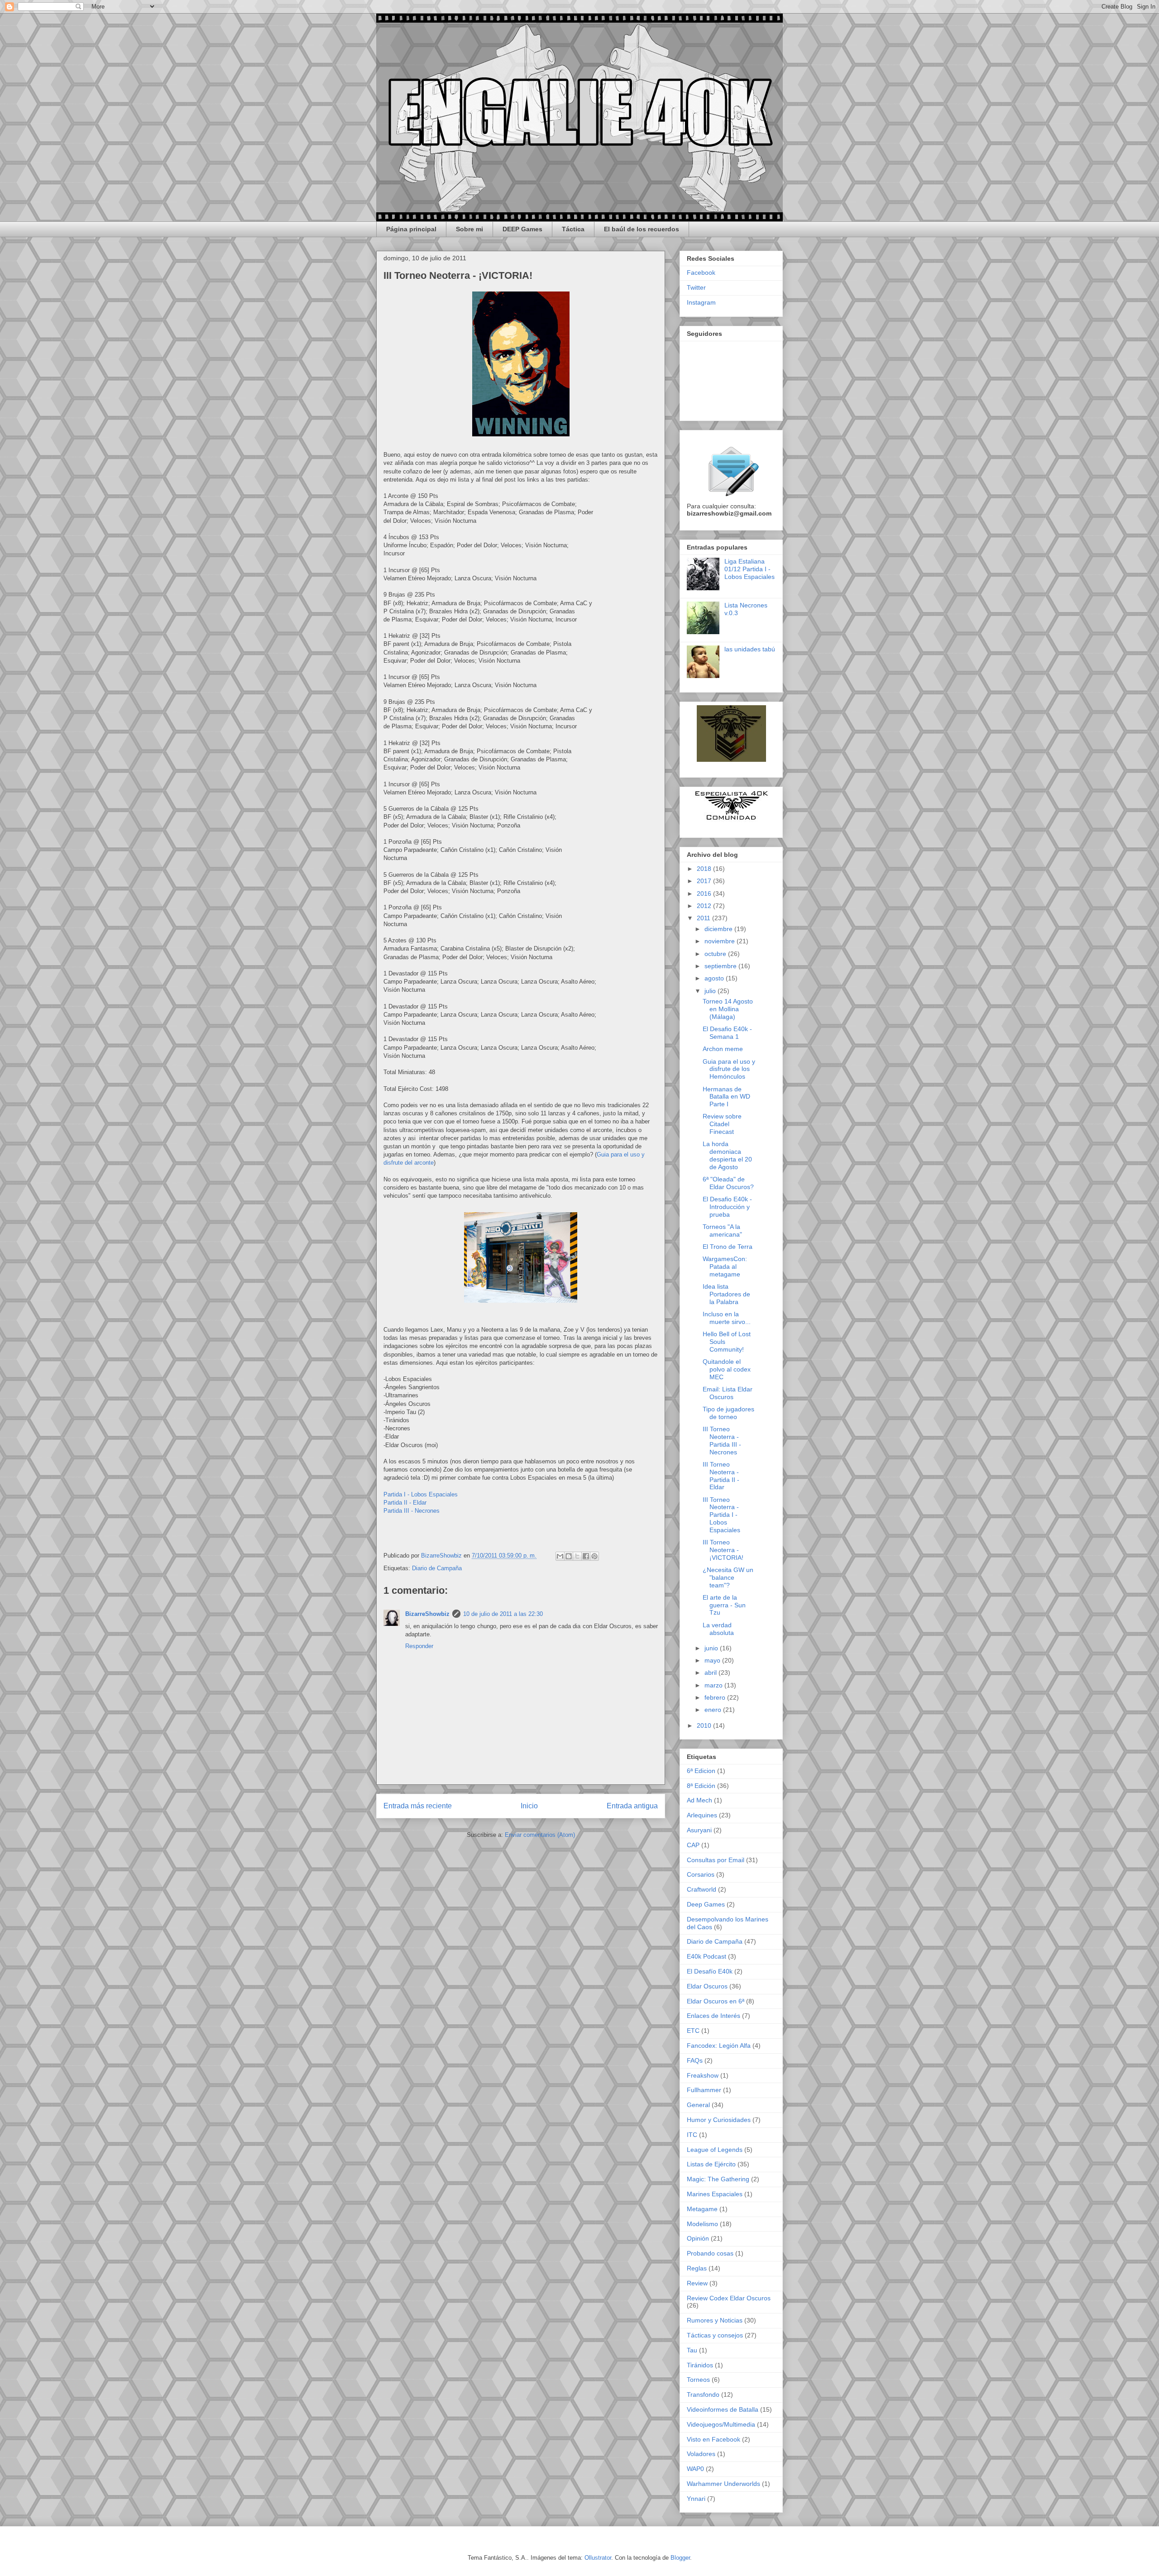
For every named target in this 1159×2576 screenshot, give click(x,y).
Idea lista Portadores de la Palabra (726, 1294)
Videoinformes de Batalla (723, 2409)
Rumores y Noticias (715, 2320)
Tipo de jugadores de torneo (728, 1413)
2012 (705, 906)
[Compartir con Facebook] (586, 1556)
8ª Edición (701, 1786)
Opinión (698, 2238)
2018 (705, 869)
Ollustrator (598, 2558)
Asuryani (699, 1830)
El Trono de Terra (728, 1247)
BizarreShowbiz (427, 1614)
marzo (714, 1685)
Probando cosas (710, 2253)
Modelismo (702, 2224)
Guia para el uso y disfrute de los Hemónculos (729, 1069)
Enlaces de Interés (714, 2016)
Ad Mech (699, 1800)
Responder (419, 1646)
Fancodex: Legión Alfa (719, 2046)
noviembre (721, 941)
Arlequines (702, 1815)
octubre (716, 954)
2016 (705, 894)
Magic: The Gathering (718, 2179)
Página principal (411, 229)
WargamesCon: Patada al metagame (725, 1266)
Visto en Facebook (714, 2439)
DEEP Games (522, 229)
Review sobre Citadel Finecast (722, 1124)
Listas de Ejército (711, 2164)
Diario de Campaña (437, 1568)
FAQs (695, 2060)
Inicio (529, 1806)
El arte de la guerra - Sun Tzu (724, 1605)
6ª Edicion (701, 1771)
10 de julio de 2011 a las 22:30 (503, 1614)
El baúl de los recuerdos (642, 229)
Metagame (702, 2209)
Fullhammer (704, 2090)
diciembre (719, 929)
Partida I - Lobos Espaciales (421, 1494)
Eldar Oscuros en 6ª (716, 2001)
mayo (713, 1660)
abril (711, 1673)
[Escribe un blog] (569, 1556)
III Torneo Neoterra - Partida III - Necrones (722, 1440)
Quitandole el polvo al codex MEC (727, 1369)
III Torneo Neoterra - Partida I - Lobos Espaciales (721, 1515)
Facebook (701, 272)
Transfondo (703, 2394)
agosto (715, 978)
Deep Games (706, 1904)
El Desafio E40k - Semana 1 (727, 1033)
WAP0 (695, 2469)
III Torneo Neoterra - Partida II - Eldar (721, 1476)
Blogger (680, 2558)
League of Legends (715, 2150)
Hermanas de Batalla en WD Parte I (726, 1097)
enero (714, 1710)
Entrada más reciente (418, 1806)
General (698, 2105)
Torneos (698, 2380)
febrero (716, 1697)
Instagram (701, 302)
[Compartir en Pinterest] (594, 1556)
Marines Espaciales (715, 2194)
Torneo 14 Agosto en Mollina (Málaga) (728, 1009)
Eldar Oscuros (707, 1986)
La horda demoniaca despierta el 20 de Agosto (727, 1155)
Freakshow (703, 2075)
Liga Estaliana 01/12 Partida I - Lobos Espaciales (750, 569)
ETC (693, 2031)
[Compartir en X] (577, 1556)
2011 (704, 918)
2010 (705, 1725)
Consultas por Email (716, 1860)
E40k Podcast (706, 1956)
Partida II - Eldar (406, 1503)
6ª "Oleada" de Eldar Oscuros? (728, 1183)
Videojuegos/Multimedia (721, 2424)
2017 (705, 881)
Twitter (696, 287)
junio (712, 1648)
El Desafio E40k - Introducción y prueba (727, 1207)
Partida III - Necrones (412, 1511)
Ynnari (696, 2499)
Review (697, 2283)
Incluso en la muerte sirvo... (727, 1318)
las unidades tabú (750, 649)
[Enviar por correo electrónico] (560, 1556)
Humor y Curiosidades (719, 2120)
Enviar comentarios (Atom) (540, 1835)
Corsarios (701, 1874)
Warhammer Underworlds (723, 2484)
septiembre (721, 966)
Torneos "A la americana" (722, 1231)
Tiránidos (700, 2365)
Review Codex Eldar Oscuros (729, 2298)
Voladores (701, 2454)
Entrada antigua (632, 1806)
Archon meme (723, 1049)
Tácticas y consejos (715, 2335)
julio (711, 991)
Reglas (697, 2268)
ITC (692, 2135)
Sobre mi (469, 229)
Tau (692, 2350)
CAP (693, 1845)
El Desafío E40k (710, 1971)
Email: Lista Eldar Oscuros (728, 1393)
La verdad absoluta (718, 1629)
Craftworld (702, 1889)
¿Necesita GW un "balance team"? (728, 1577)
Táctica (573, 229)
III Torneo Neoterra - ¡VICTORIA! (723, 1550)
